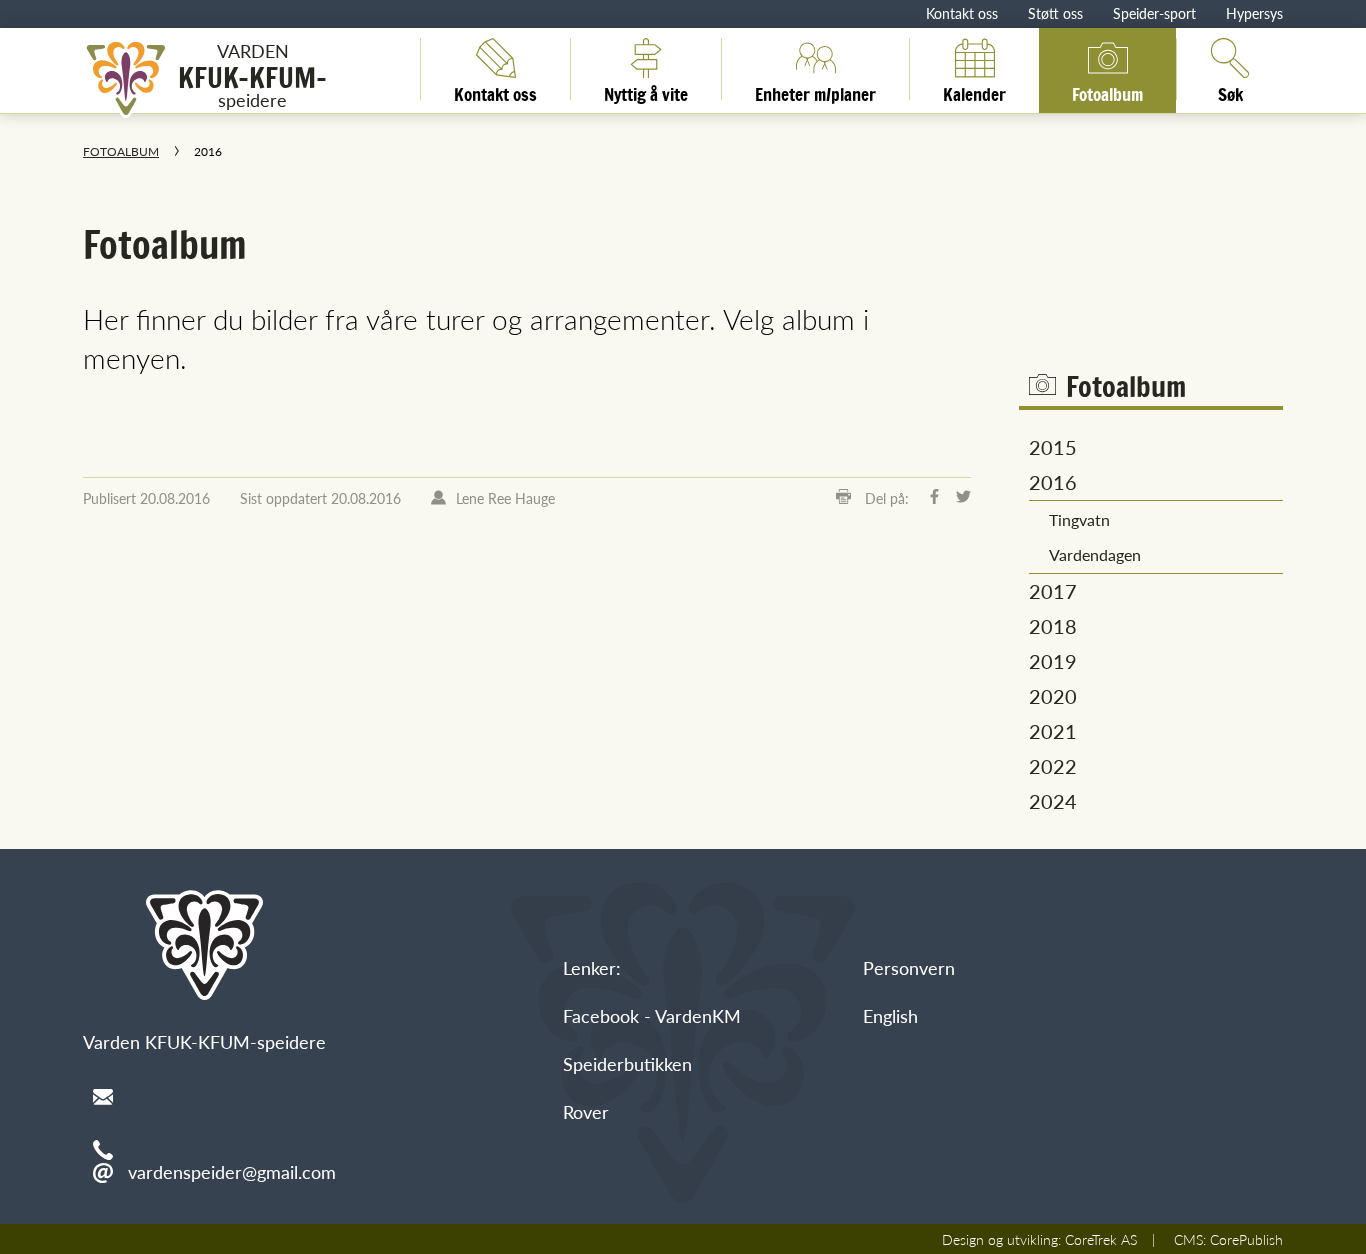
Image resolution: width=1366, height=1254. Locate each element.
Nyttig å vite (646, 91)
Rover (586, 1111)
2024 (1053, 801)
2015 (1053, 447)
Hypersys (1254, 13)
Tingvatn (1079, 519)
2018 (1053, 626)
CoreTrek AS (1101, 1239)
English (890, 1015)
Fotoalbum (1107, 91)
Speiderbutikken (627, 1063)
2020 (1053, 696)
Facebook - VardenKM (652, 1015)
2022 (1053, 766)
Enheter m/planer (815, 91)
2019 (1053, 661)
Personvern (909, 967)
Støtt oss (1055, 13)
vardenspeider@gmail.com (232, 1171)
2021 (1053, 731)
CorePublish (1246, 1239)
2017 (1053, 591)
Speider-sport (1154, 13)
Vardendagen (1095, 554)
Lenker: (592, 967)
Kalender (974, 91)
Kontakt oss (962, 13)
